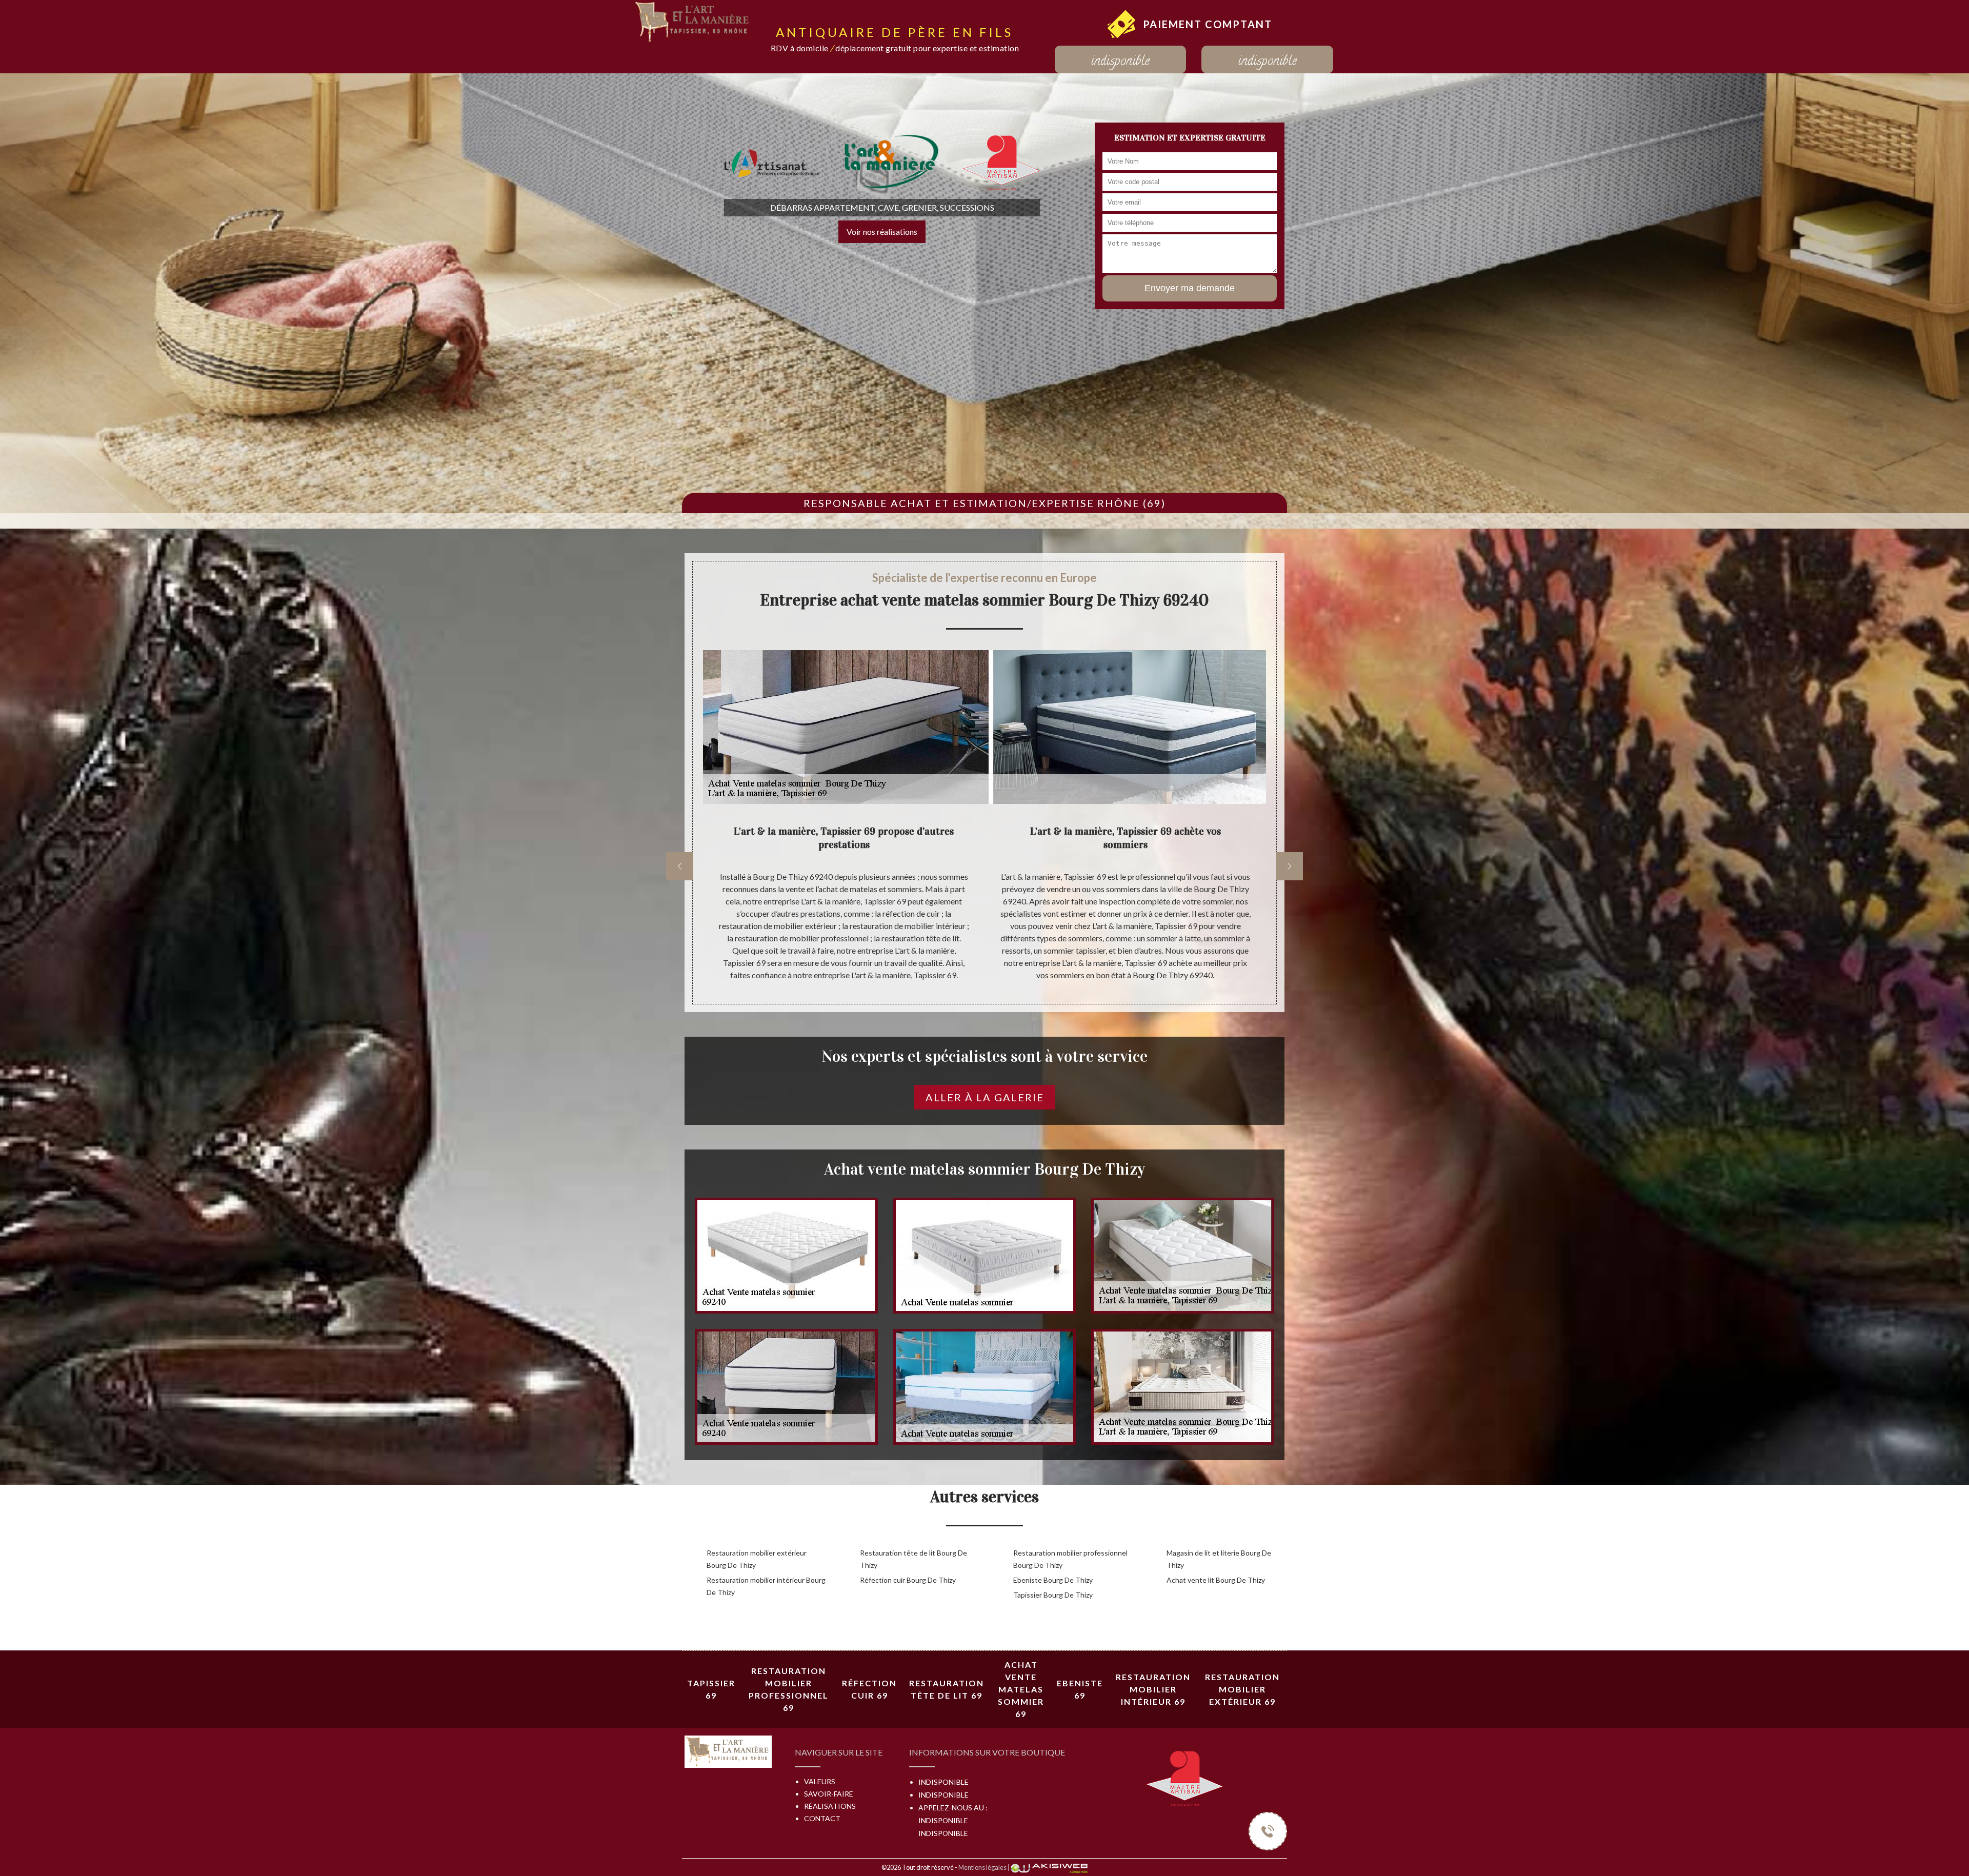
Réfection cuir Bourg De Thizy (908, 1580)
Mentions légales (982, 1867)
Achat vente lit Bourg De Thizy (1216, 1580)
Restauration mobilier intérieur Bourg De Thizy (766, 1586)
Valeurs (820, 1781)
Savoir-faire (829, 1794)
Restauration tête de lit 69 (947, 1689)
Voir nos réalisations (882, 231)
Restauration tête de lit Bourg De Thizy (913, 1559)
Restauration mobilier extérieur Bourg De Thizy (757, 1559)
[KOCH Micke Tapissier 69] (693, 21)
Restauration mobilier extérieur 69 (1242, 1689)
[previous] (680, 866)
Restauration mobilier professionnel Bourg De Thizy (1070, 1559)
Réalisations (830, 1806)
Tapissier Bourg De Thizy (1053, 1595)
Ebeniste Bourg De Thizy (1053, 1580)
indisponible (1120, 62)
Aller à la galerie (985, 1097)
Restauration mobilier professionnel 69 (789, 1689)
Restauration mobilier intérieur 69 (1153, 1689)
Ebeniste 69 (1080, 1689)
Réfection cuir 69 (869, 1689)
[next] (1289, 866)
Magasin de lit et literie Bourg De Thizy (1219, 1559)
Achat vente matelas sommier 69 (1021, 1689)
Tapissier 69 (711, 1689)
